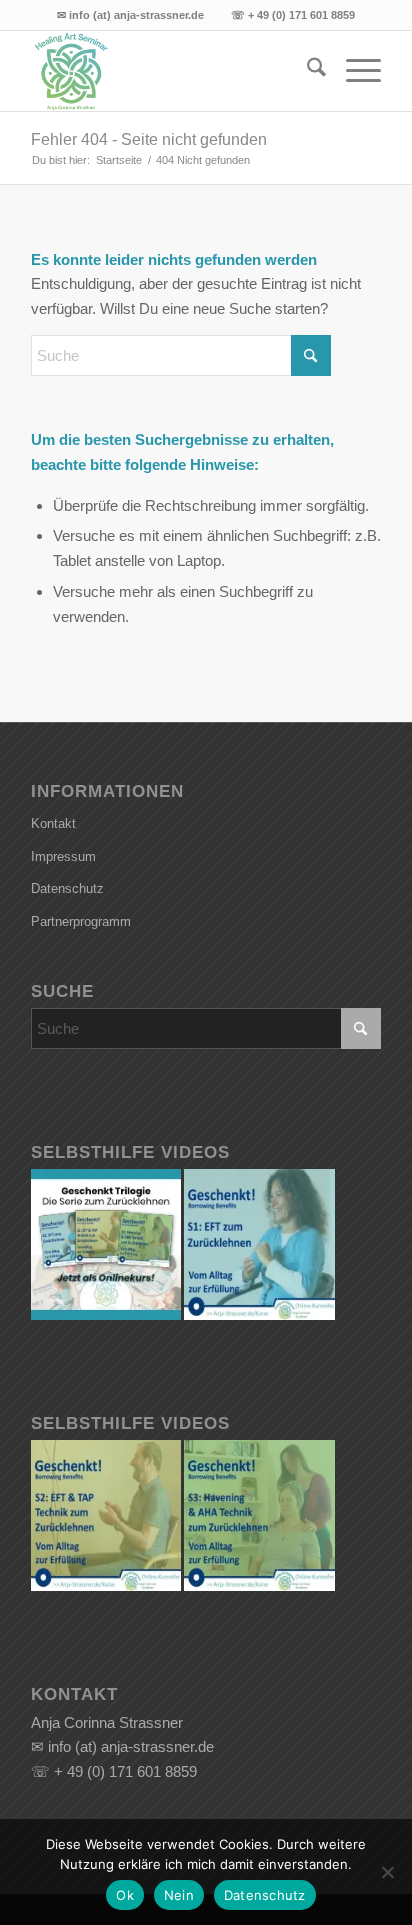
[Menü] (353, 71)
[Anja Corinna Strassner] (171, 71)
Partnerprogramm (81, 921)
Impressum (63, 856)
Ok (125, 1895)
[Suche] (306, 71)
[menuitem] (306, 71)
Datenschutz (67, 888)
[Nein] (387, 1872)
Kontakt (53, 823)
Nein (179, 1895)
